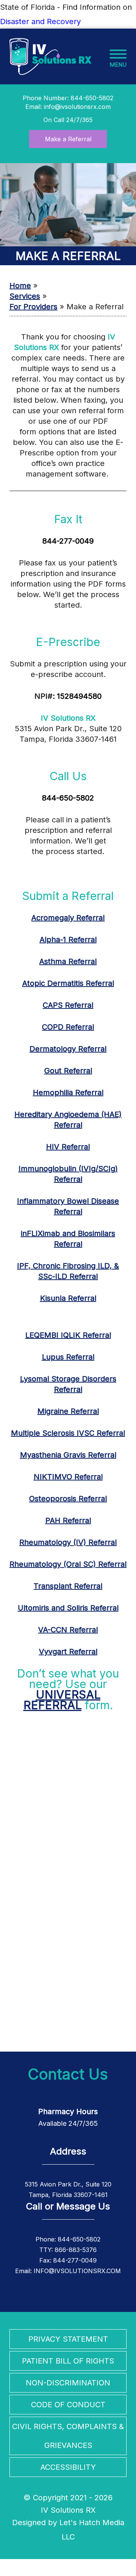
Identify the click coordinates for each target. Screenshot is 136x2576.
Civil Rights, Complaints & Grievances (68, 2436)
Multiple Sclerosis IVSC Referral (68, 1433)
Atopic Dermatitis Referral (68, 983)
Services (25, 296)
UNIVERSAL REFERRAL (62, 1700)
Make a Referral (68, 139)
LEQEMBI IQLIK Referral (68, 1335)
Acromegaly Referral (68, 918)
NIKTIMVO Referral (68, 1477)
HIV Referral (68, 1147)
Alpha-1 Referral (68, 940)
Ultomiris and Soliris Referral (68, 1608)
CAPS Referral (68, 1005)
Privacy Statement (68, 2339)
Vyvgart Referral (68, 1652)
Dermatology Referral (68, 1049)
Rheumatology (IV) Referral (68, 1542)
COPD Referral (68, 1027)
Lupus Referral (68, 1357)
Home (20, 286)
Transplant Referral (68, 1586)
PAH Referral (68, 1520)
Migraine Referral (68, 1411)
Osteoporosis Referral (68, 1499)
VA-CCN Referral (68, 1630)
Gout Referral (68, 1071)
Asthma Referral (68, 961)
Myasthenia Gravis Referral (68, 1455)
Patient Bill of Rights (68, 2361)
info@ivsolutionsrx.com (77, 107)
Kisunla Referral (68, 1298)
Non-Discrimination (68, 2383)
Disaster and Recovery (40, 21)
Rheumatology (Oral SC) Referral (68, 1564)
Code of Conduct (68, 2405)
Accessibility (68, 2467)
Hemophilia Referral (68, 1092)
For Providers (33, 307)
